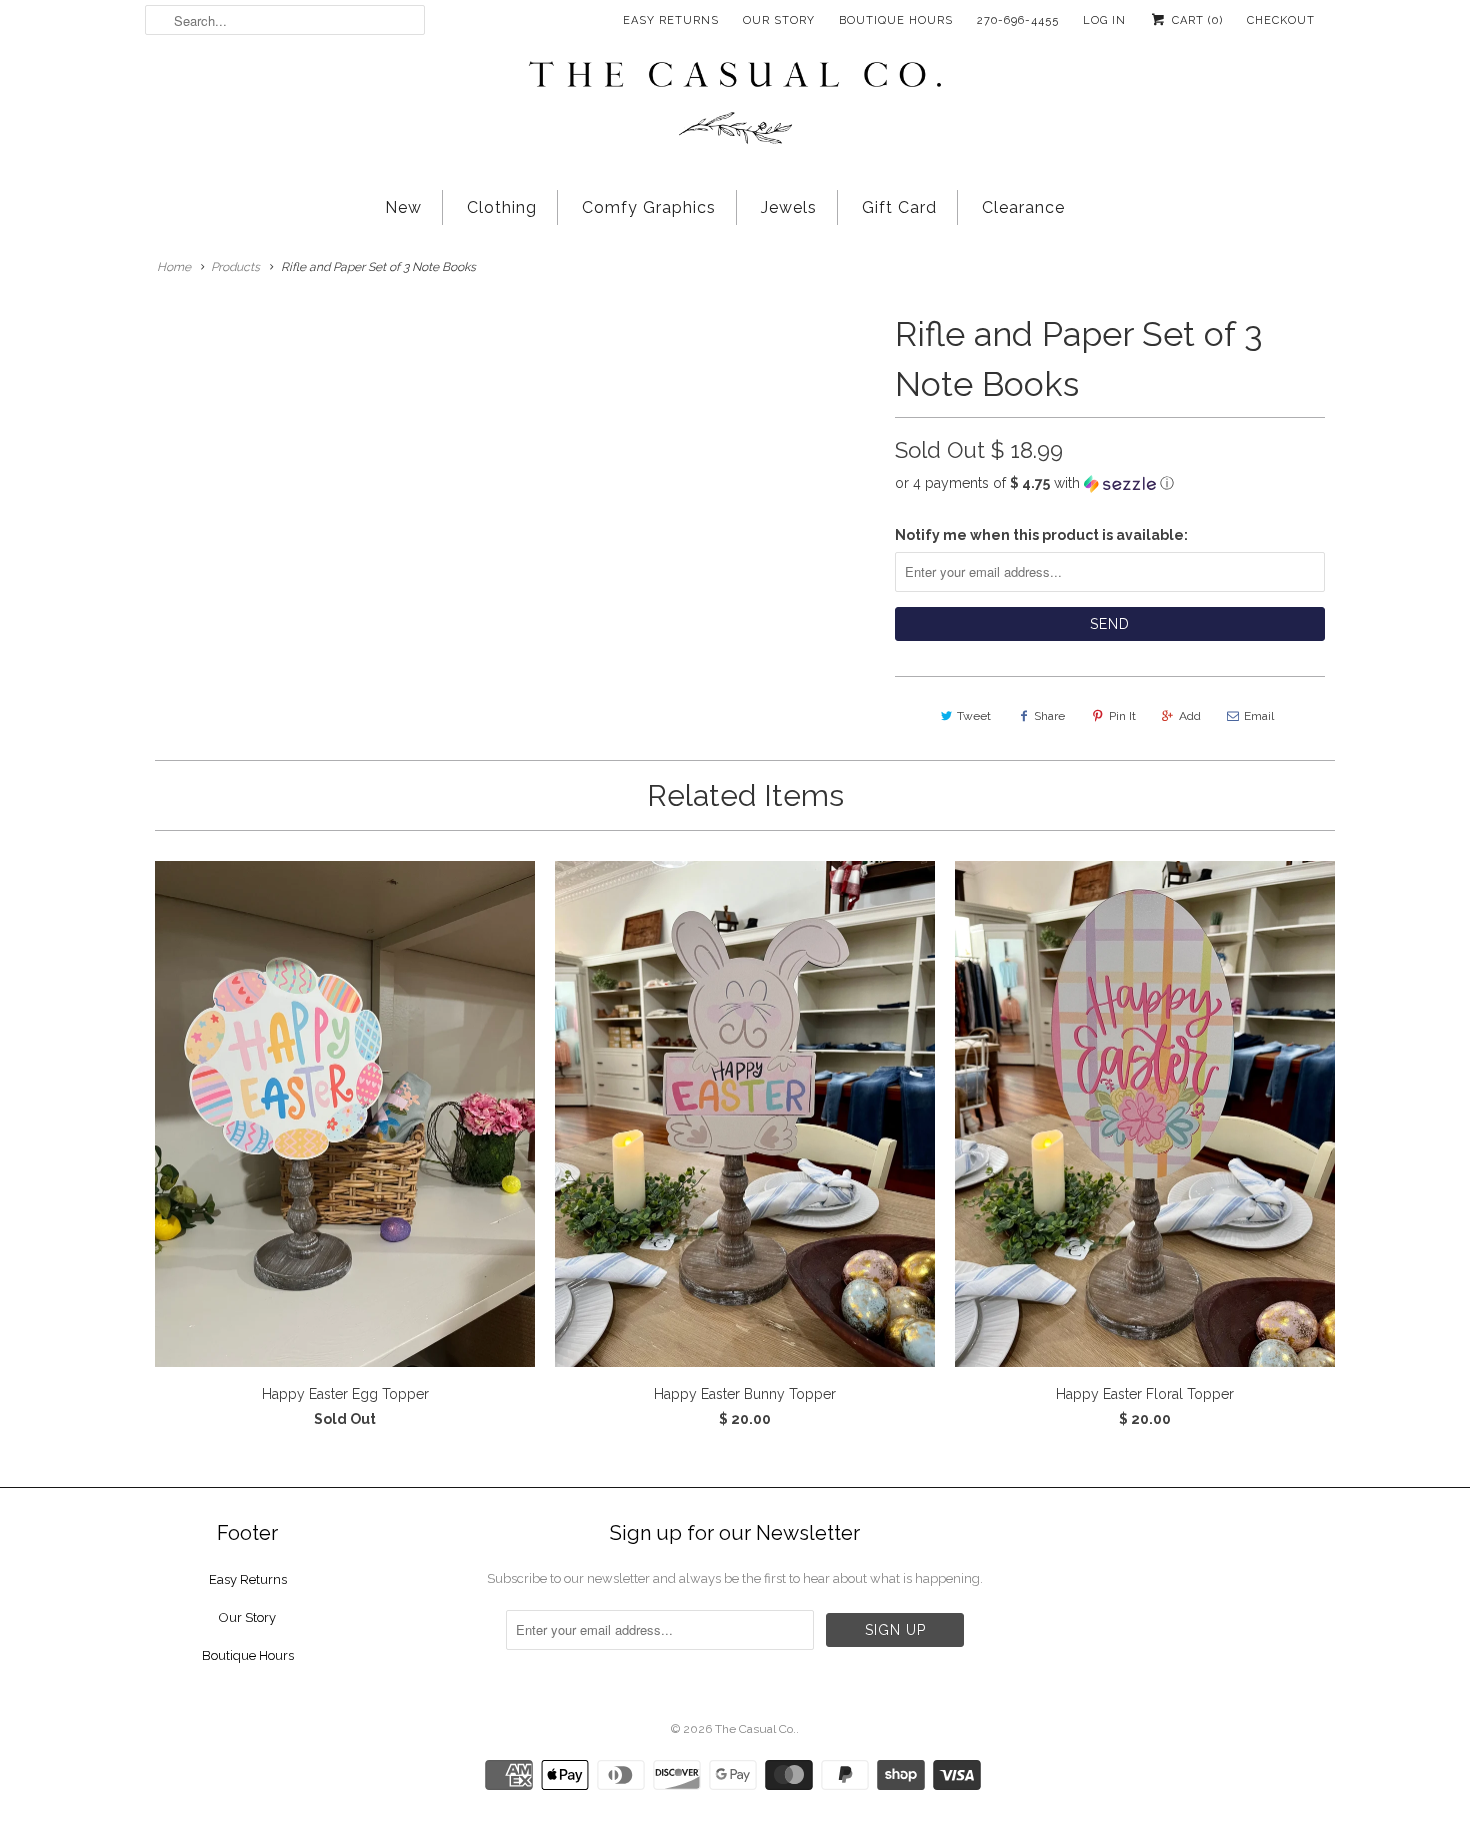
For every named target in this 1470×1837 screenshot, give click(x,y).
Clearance (1023, 207)
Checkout (1281, 20)
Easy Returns (671, 20)
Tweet (974, 716)
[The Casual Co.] (735, 105)
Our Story (779, 20)
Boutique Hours (896, 20)
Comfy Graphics (649, 207)
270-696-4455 (1018, 20)
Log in (1104, 20)
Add (1190, 716)
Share (1049, 716)
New (403, 207)
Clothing (502, 207)
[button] (1110, 483)
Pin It (1122, 716)
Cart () (1195, 20)
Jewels (789, 207)
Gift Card (899, 207)
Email (1259, 716)
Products (235, 267)
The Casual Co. (755, 1729)
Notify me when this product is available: (1041, 535)
